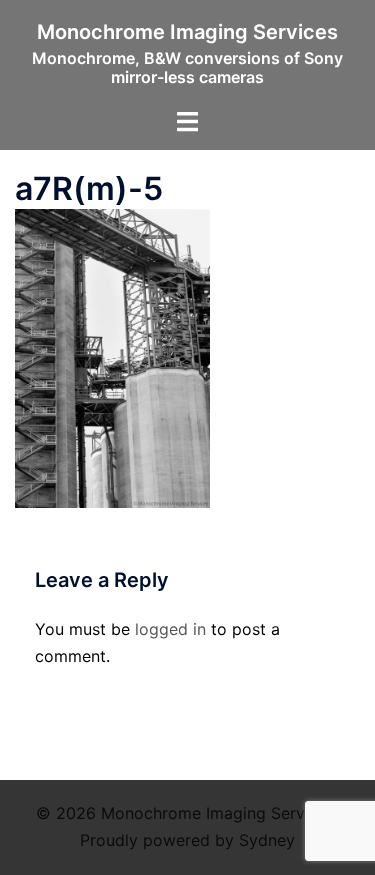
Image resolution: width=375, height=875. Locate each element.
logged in (170, 629)
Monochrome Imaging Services (187, 32)
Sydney (267, 840)
